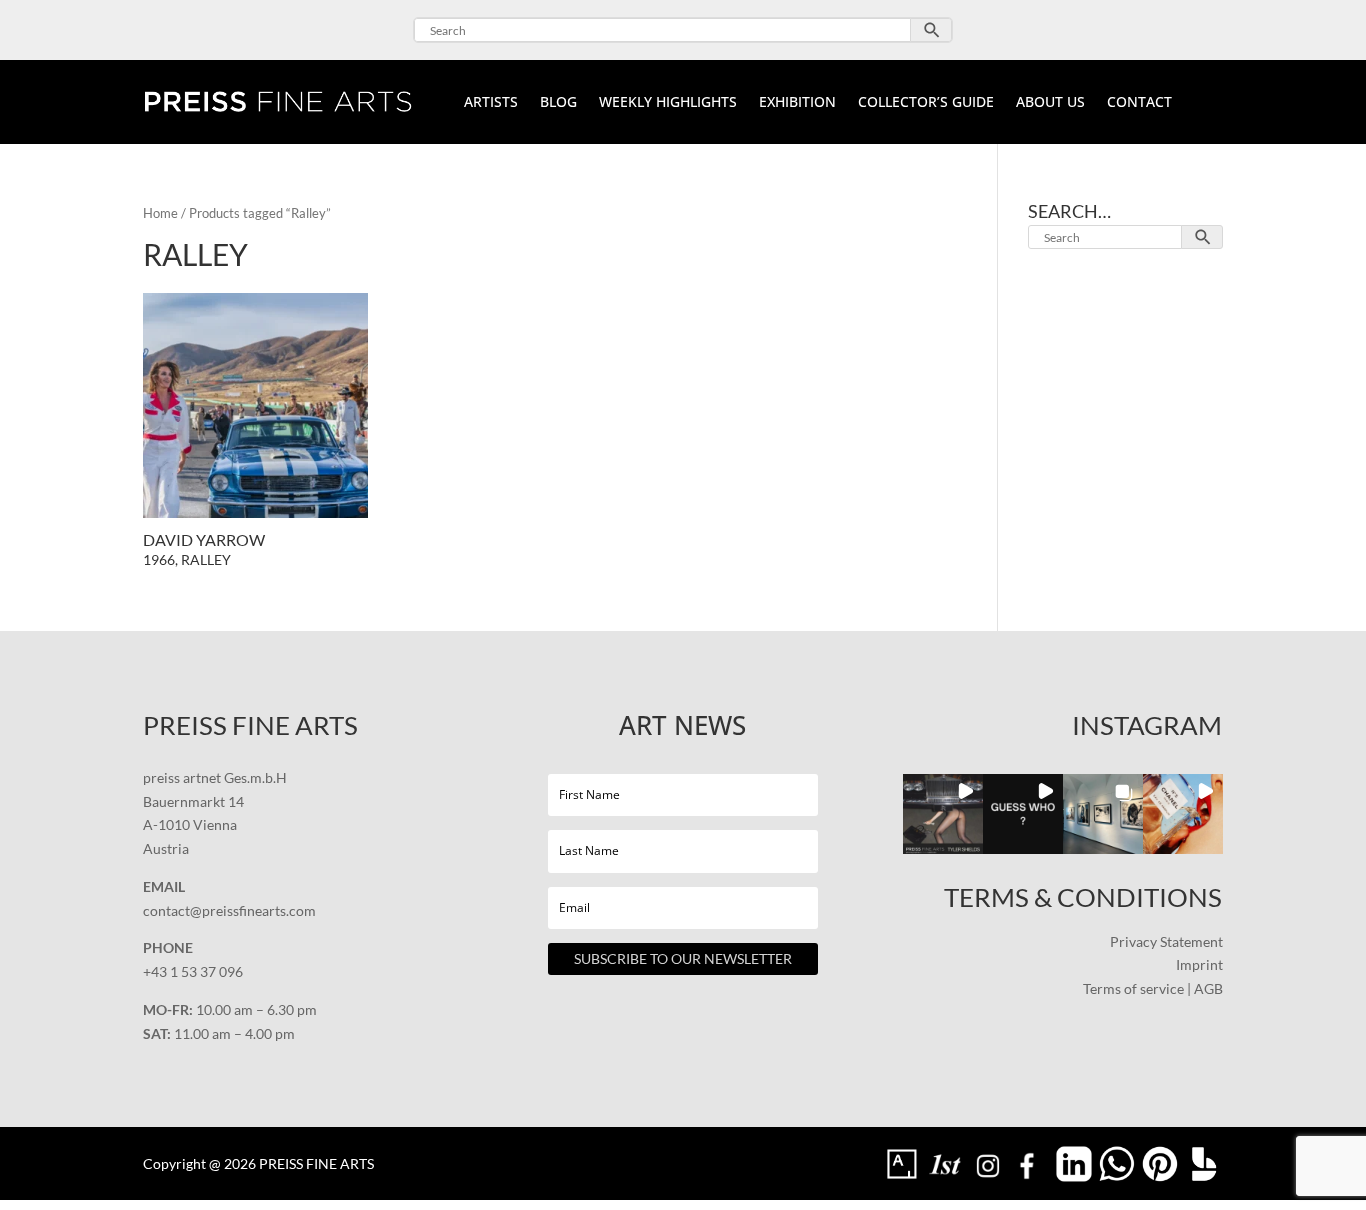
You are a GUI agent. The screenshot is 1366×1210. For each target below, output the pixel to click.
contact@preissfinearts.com (229, 910)
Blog (558, 103)
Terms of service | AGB (1153, 988)
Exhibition (797, 103)
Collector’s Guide (926, 103)
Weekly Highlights (668, 103)
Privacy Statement (1166, 941)
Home (160, 213)
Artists (491, 103)
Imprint (1199, 964)
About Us (1050, 103)
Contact (1139, 103)
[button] (943, 814)
